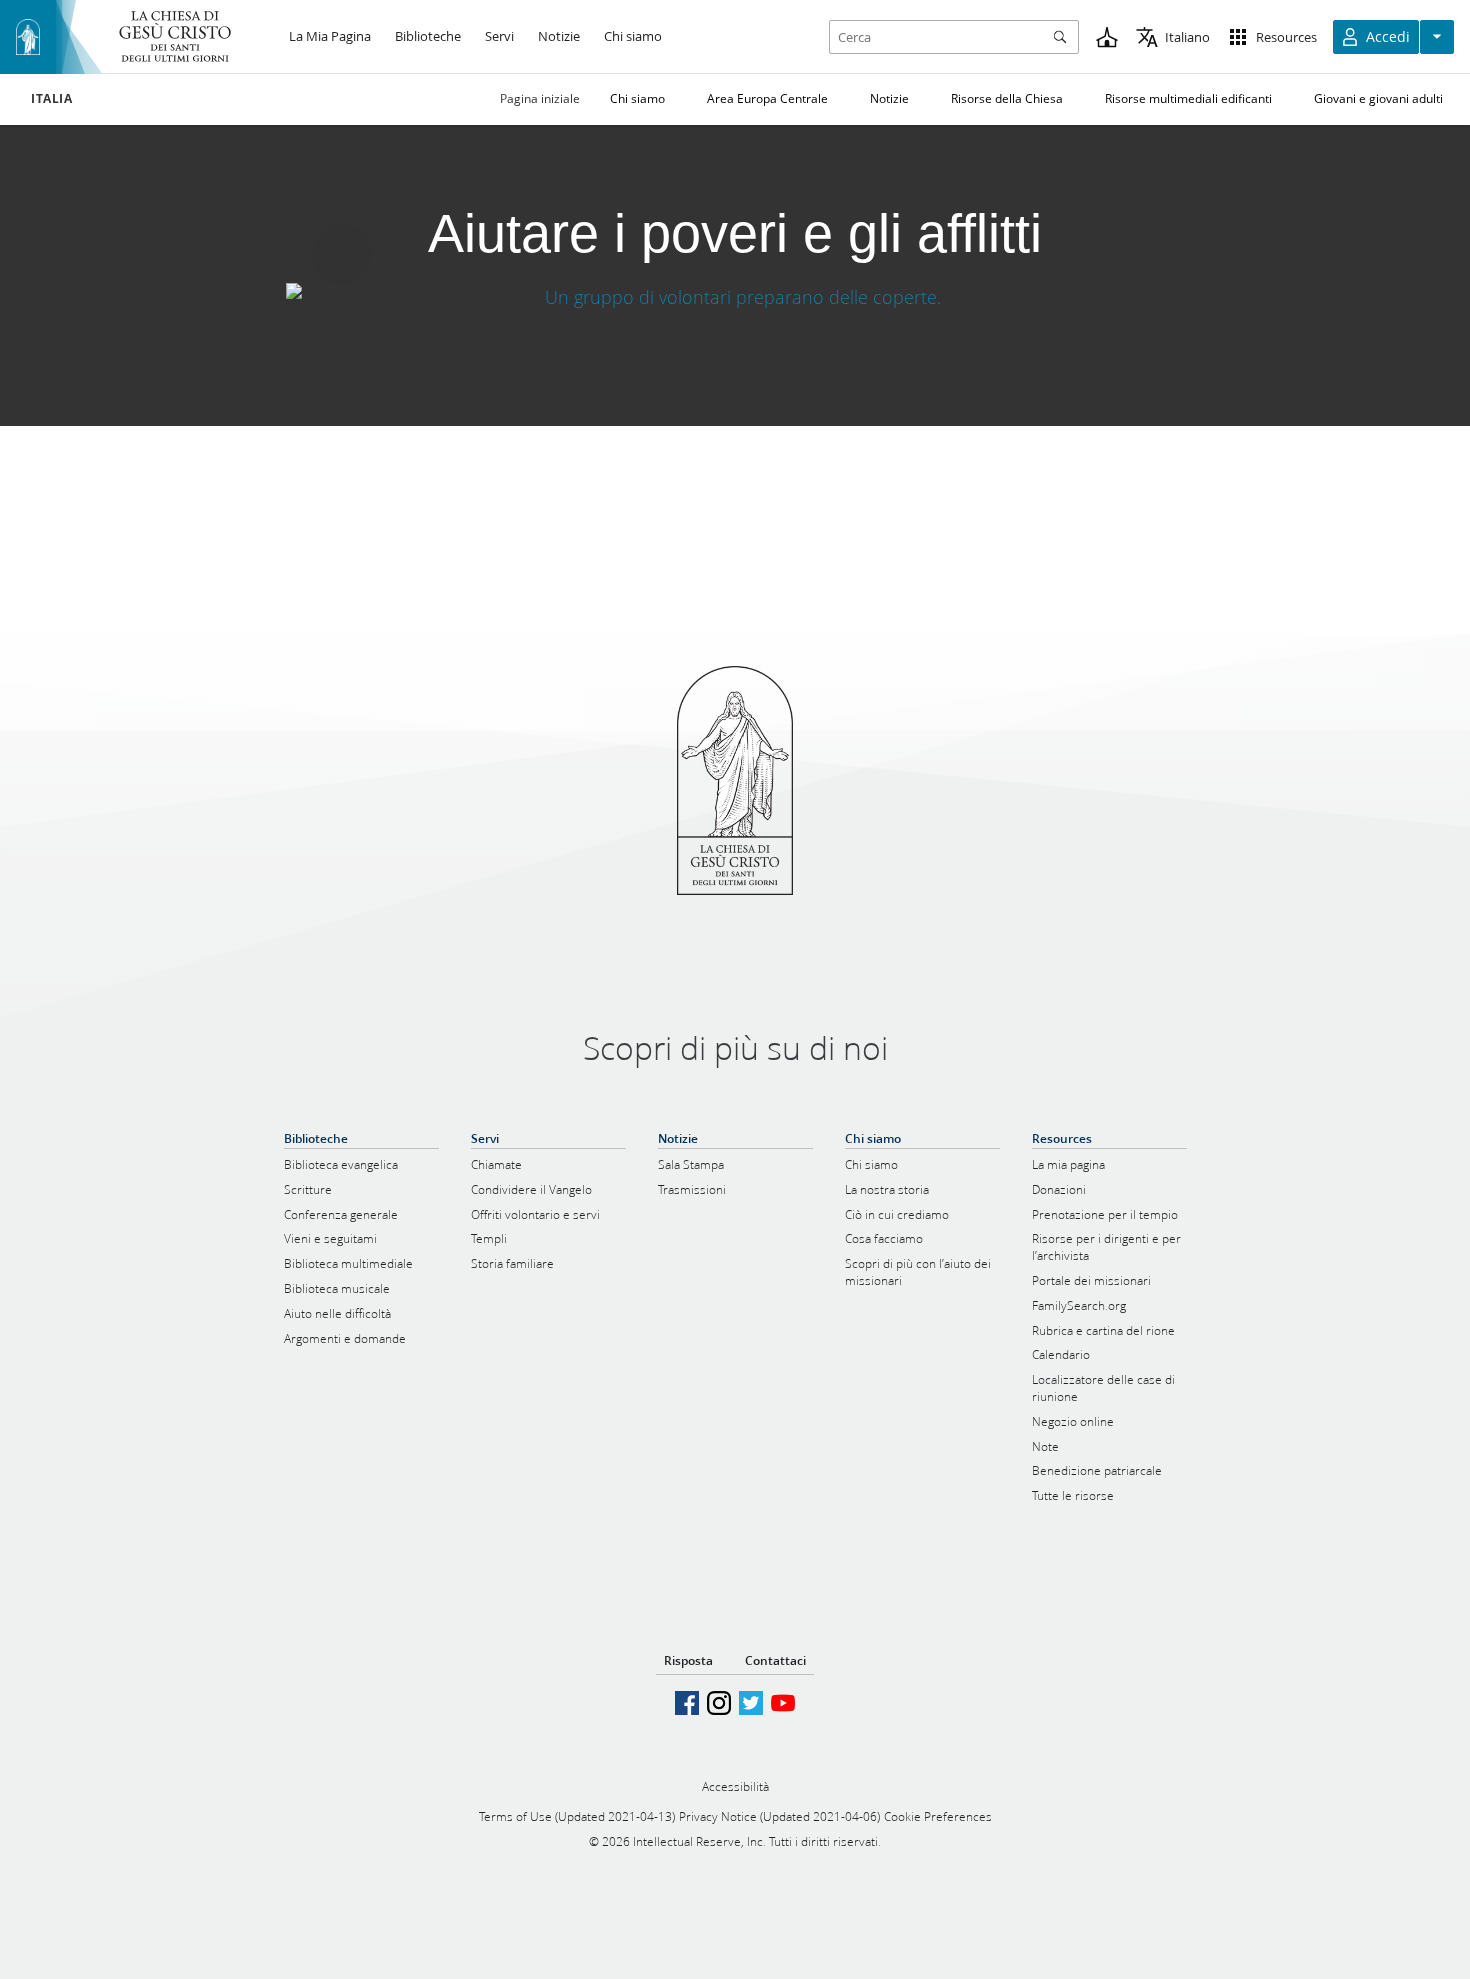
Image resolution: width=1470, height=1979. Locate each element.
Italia (52, 99)
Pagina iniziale (540, 98)
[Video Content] (735, 296)
